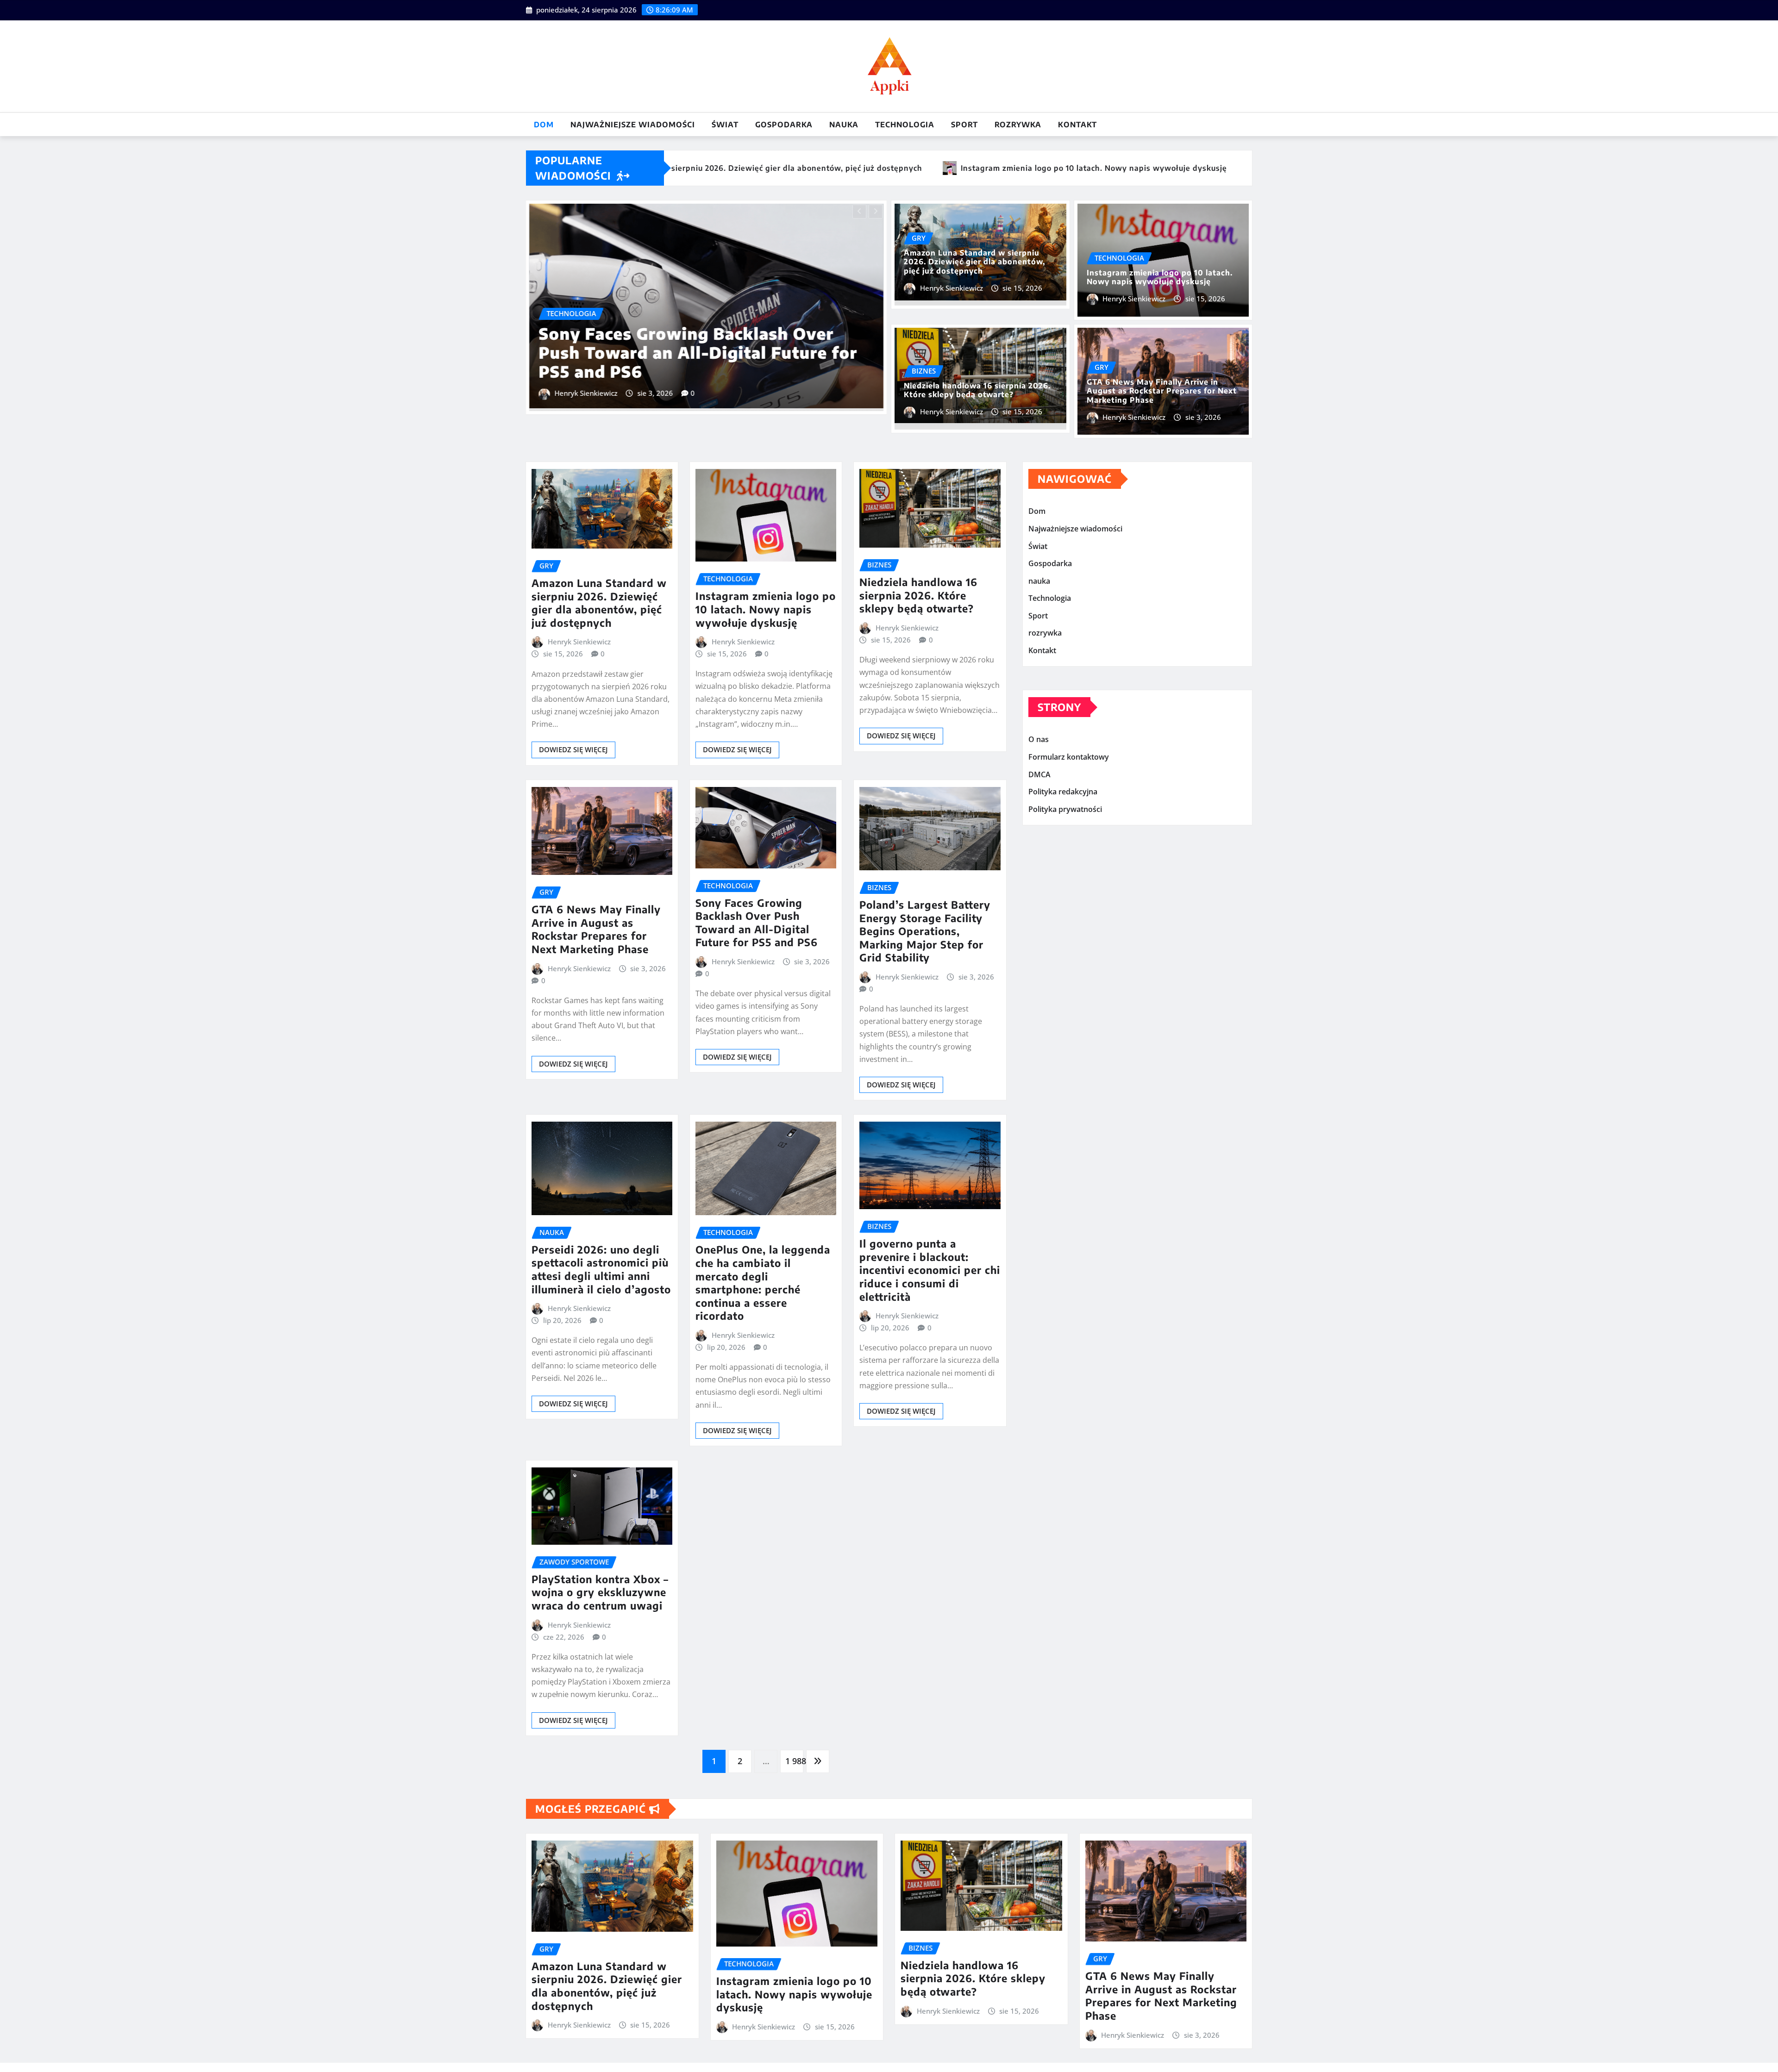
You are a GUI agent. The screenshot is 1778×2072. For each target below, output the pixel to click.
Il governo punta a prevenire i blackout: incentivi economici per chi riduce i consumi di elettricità (930, 1270)
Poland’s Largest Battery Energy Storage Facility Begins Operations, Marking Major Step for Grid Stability (925, 931)
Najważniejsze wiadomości (633, 125)
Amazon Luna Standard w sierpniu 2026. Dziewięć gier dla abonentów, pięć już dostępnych (974, 262)
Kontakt (1077, 125)
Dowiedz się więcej (573, 749)
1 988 (794, 1761)
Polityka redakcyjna (1063, 792)
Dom (544, 125)
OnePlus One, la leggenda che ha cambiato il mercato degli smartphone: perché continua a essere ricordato (763, 1283)
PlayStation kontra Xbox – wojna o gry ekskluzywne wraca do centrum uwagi (600, 1592)
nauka (844, 125)
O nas (1039, 740)
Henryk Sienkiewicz (586, 393)
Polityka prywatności (1065, 809)
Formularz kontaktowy (1069, 757)
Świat (725, 125)
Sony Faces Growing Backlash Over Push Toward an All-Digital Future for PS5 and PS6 (757, 923)
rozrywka (1018, 125)
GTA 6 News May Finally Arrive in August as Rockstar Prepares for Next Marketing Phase (1162, 391)
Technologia (905, 125)
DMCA (1039, 774)
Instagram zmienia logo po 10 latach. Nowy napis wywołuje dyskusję (1160, 277)
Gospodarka (784, 125)
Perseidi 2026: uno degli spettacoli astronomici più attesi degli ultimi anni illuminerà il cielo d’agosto (601, 1269)
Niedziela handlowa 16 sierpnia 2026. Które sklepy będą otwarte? (694, 362)
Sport (964, 125)
